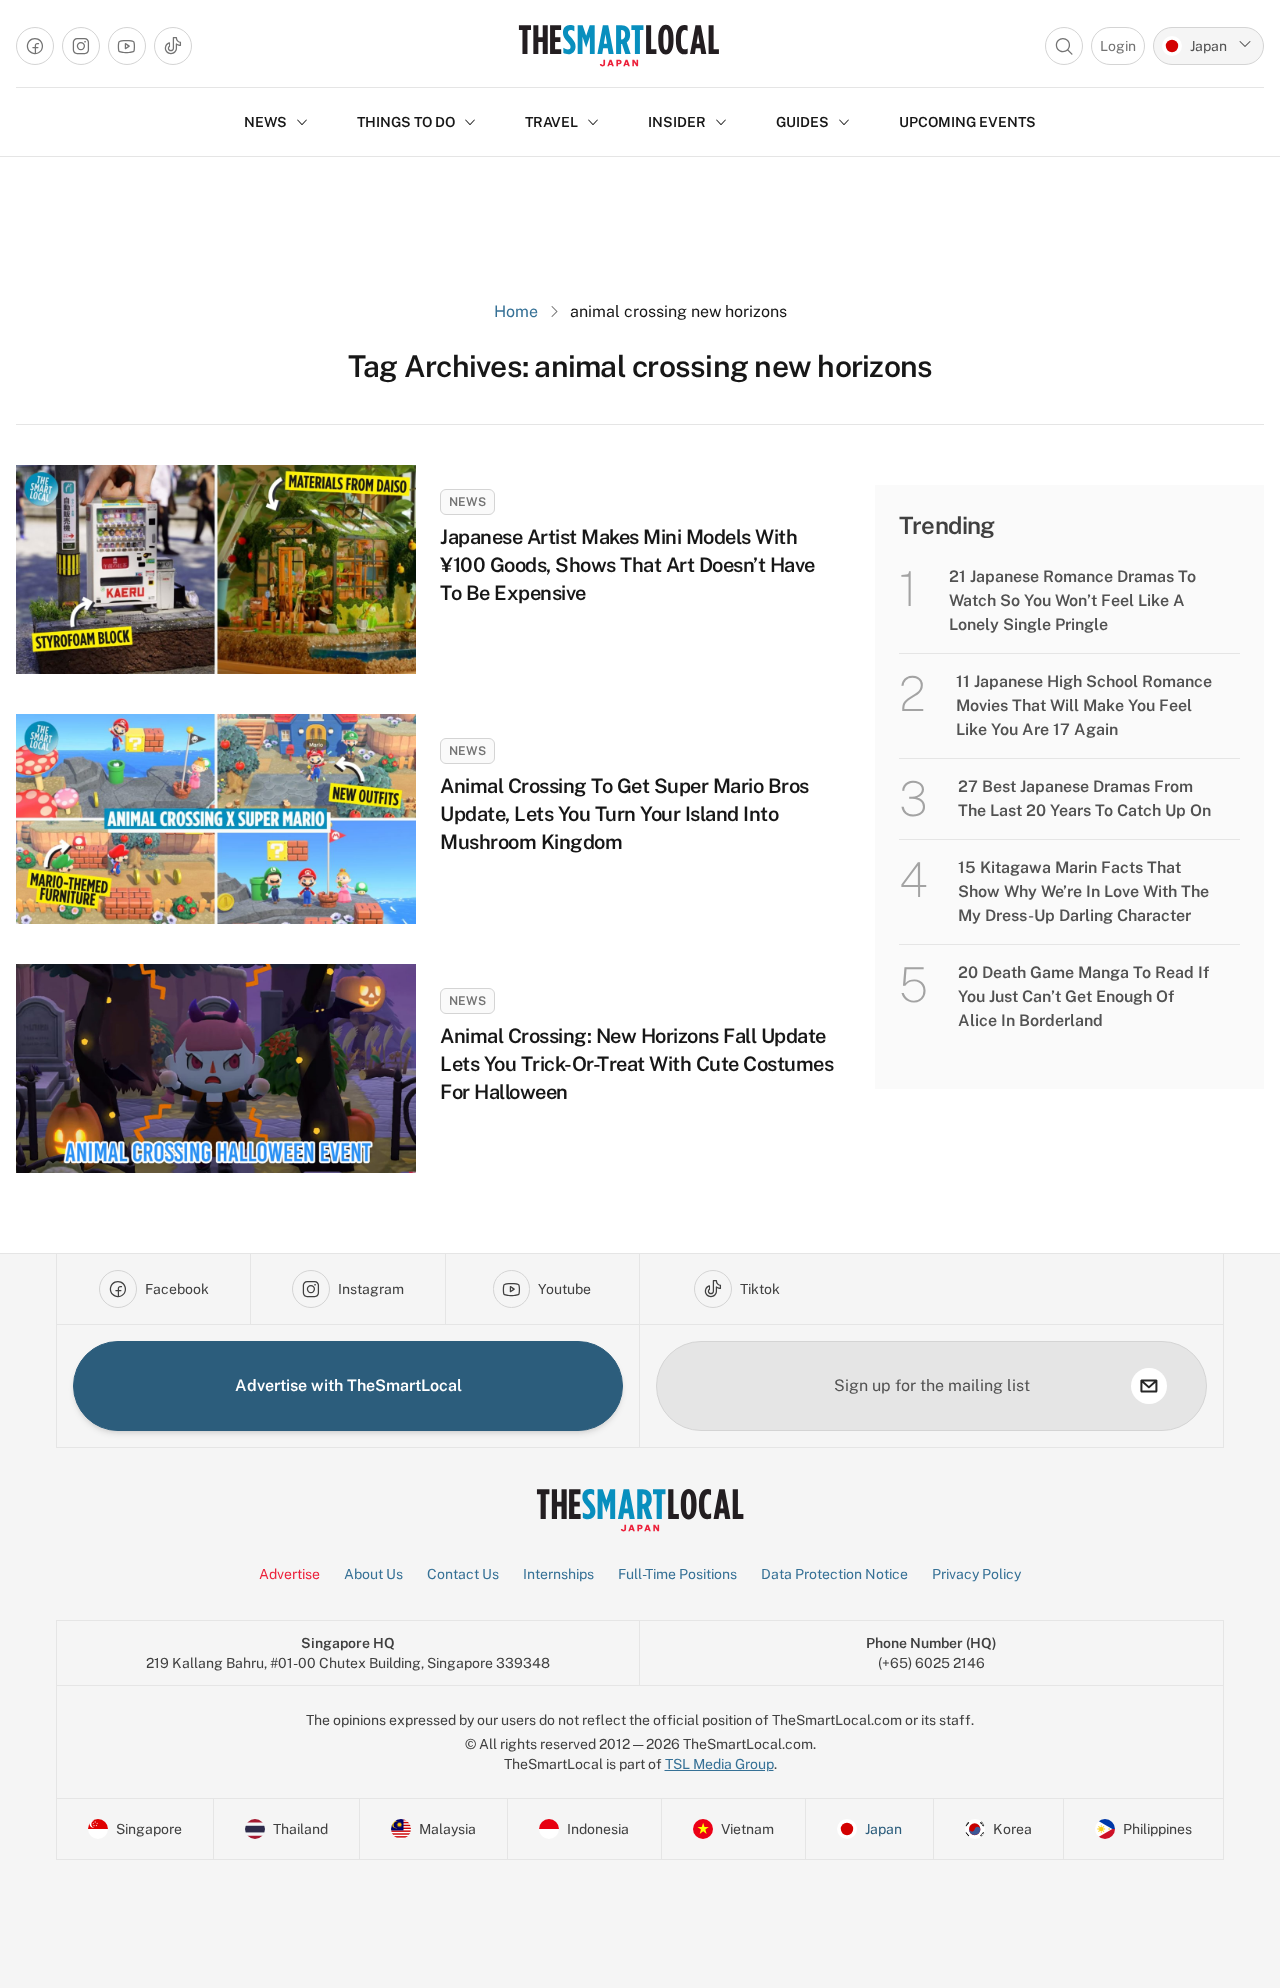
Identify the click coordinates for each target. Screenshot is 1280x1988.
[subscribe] (1149, 1386)
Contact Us (463, 1574)
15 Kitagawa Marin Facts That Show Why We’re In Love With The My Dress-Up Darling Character (1083, 891)
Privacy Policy (976, 1574)
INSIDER (677, 122)
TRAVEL (551, 122)
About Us (373, 1574)
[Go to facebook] (35, 46)
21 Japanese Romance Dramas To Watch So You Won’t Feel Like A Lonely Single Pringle (1072, 600)
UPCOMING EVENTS (967, 122)
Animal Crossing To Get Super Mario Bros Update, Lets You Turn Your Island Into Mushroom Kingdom (624, 814)
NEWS (265, 122)
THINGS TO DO (406, 122)
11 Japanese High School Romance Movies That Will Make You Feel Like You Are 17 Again (1084, 705)
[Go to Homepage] (618, 45)
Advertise (289, 1574)
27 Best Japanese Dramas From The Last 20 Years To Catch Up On (1084, 798)
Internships (558, 1574)
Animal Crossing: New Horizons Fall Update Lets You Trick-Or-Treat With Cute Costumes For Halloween (636, 1064)
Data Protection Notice (834, 1574)
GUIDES (802, 122)
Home (516, 311)
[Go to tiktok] (173, 46)
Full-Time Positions (677, 1574)
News (467, 502)
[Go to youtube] (127, 46)
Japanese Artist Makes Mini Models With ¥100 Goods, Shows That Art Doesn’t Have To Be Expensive (627, 565)
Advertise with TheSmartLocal (348, 1385)
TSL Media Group (719, 1764)
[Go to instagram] (81, 46)
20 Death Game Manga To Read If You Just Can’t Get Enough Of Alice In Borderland (1083, 996)
